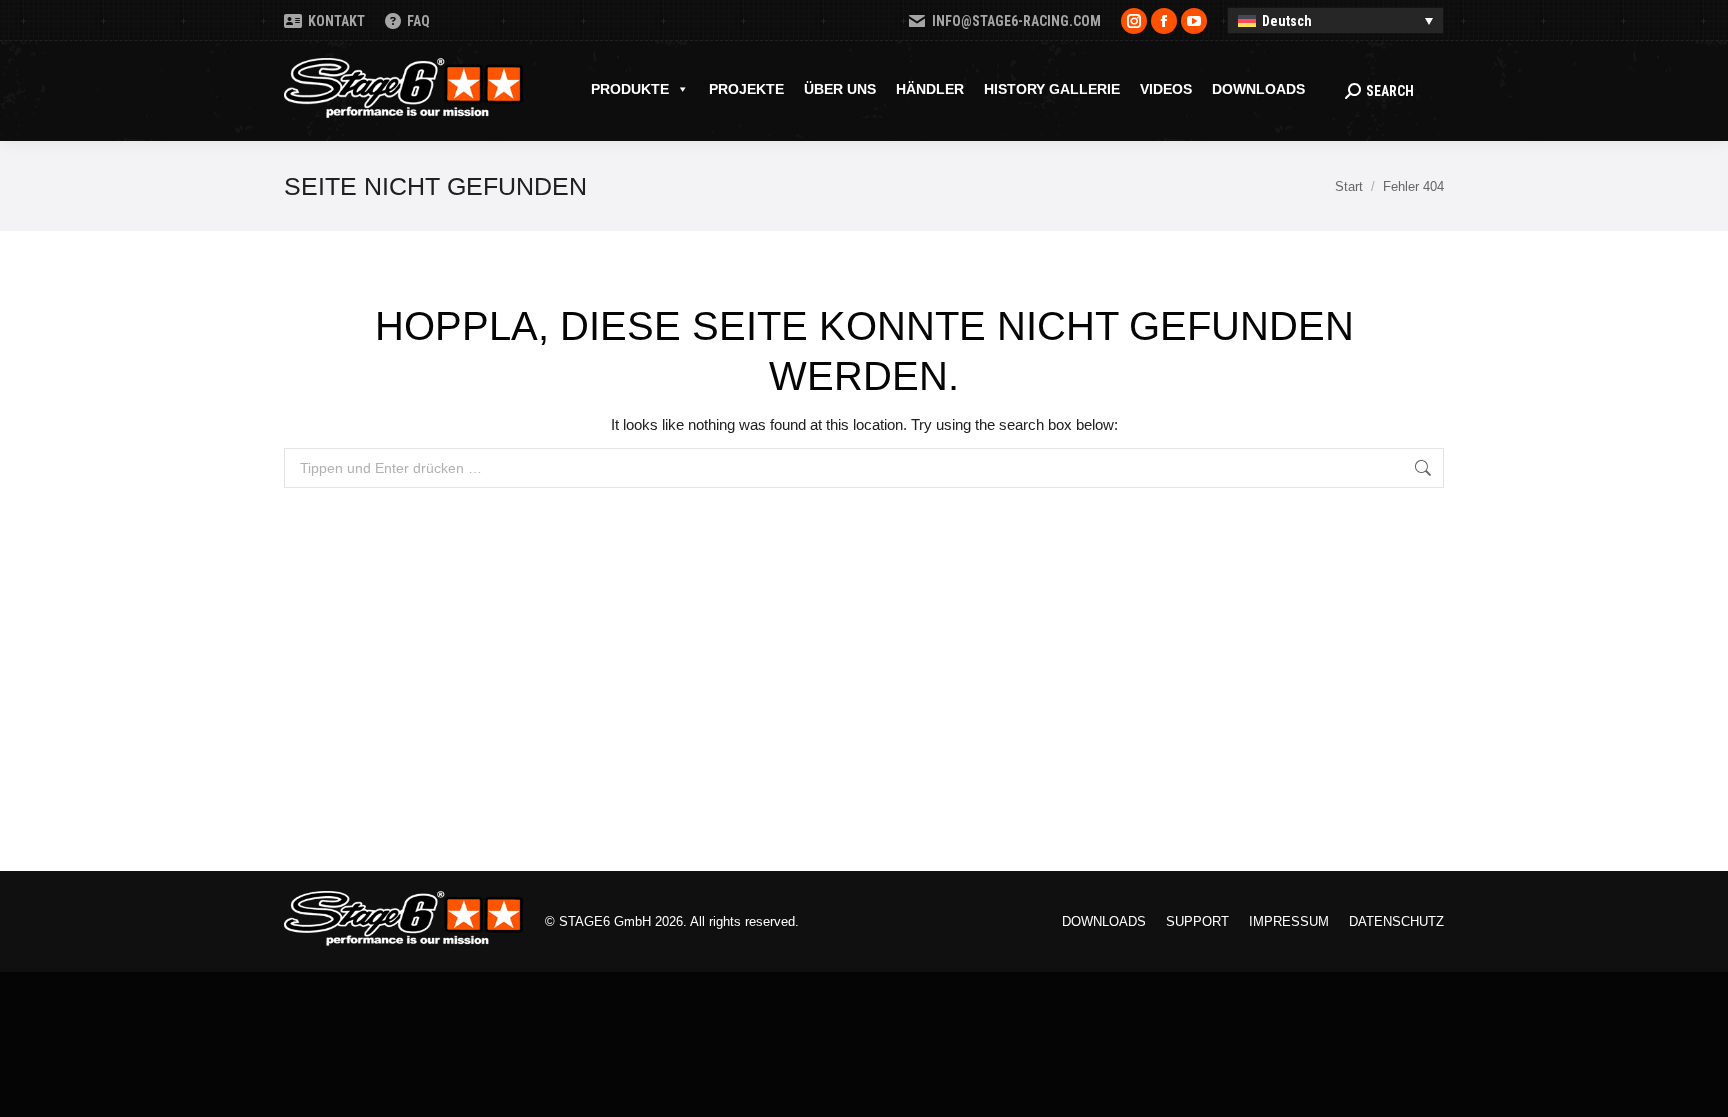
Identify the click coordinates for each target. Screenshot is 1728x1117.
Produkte (630, 89)
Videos (1166, 89)
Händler (930, 89)
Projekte (746, 89)
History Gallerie (1052, 89)
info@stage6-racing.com (1016, 21)
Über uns (840, 89)
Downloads (1258, 89)
